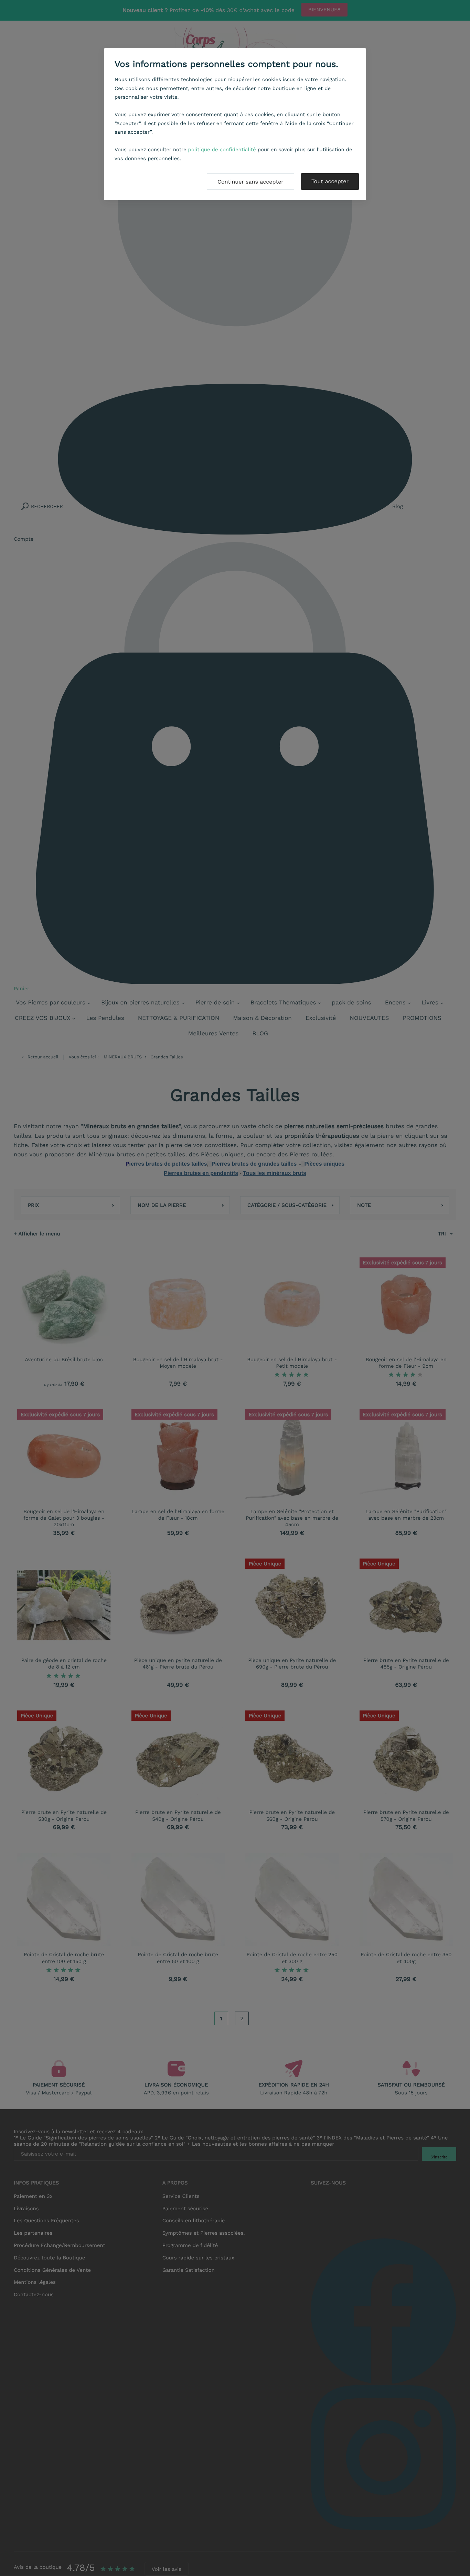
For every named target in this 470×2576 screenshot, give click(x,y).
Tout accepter (330, 181)
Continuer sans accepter (250, 182)
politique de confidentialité (222, 150)
